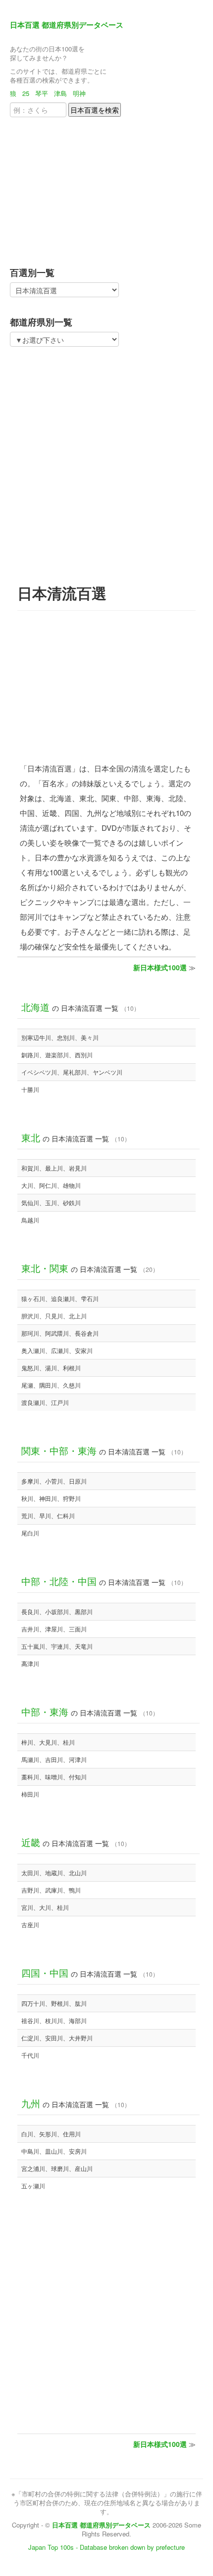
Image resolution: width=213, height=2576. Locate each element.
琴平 (42, 93)
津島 (60, 93)
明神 (79, 93)
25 (26, 93)
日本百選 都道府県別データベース (67, 25)
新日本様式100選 (160, 967)
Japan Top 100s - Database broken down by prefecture (106, 2547)
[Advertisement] (72, 189)
